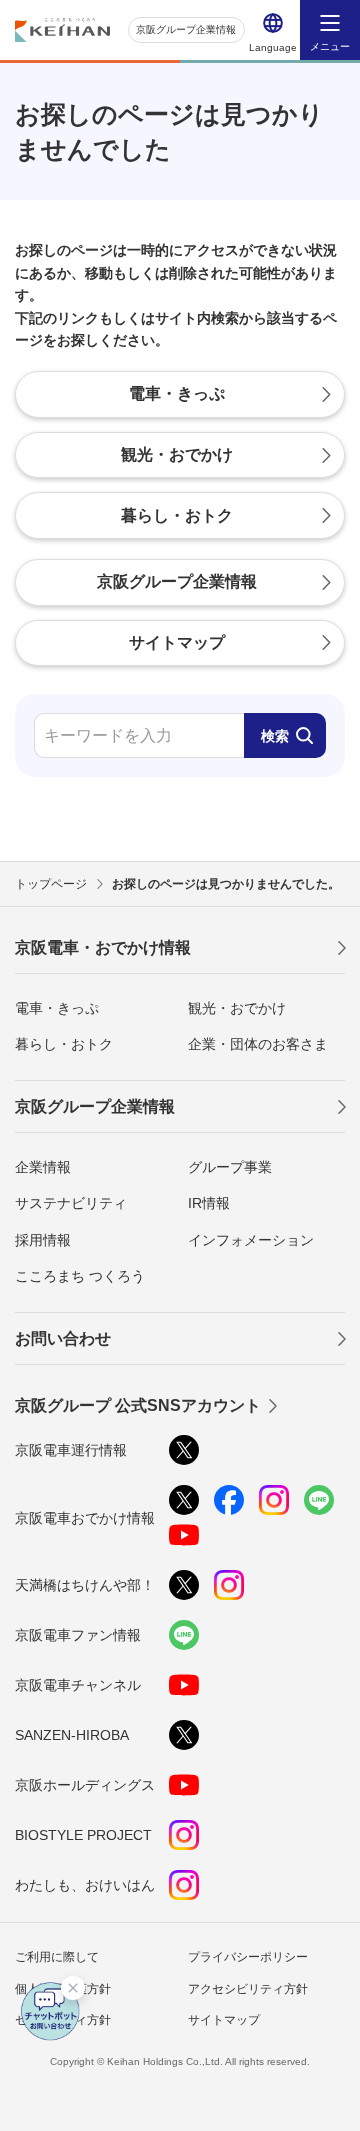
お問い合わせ (63, 1338)
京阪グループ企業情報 (186, 29)
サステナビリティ (71, 1203)
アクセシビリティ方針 (248, 1989)
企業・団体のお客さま (258, 1044)
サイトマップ (224, 2020)
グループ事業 (230, 1167)
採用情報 (43, 1240)
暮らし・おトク (64, 1044)
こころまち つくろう (80, 1276)
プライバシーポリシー (248, 1957)
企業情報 (43, 1167)
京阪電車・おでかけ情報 (103, 947)
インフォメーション (251, 1240)
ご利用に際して (57, 1957)
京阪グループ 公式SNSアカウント (138, 1405)
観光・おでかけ (237, 1008)
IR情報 (209, 1203)
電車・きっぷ (57, 1008)
